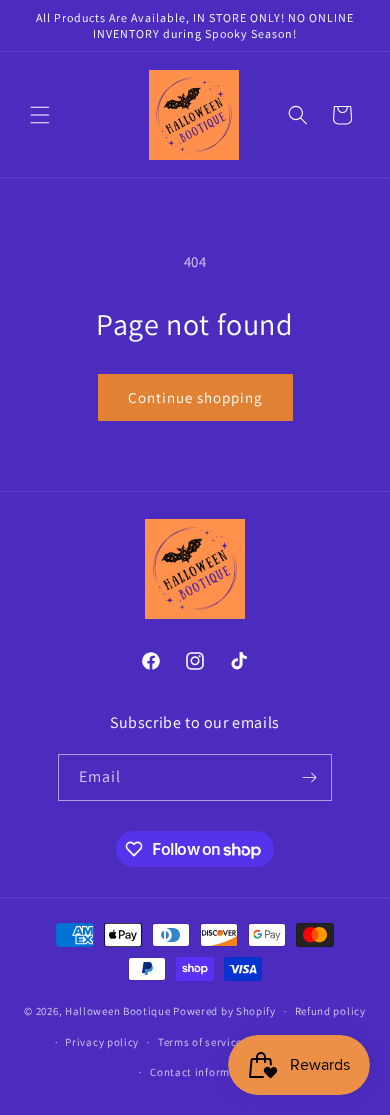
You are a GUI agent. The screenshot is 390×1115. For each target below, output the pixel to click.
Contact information (204, 1072)
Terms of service (200, 1042)
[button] (40, 115)
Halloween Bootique (118, 1011)
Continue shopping (195, 397)
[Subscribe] (309, 777)
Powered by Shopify (224, 1011)
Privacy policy (102, 1042)
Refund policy (330, 1011)
